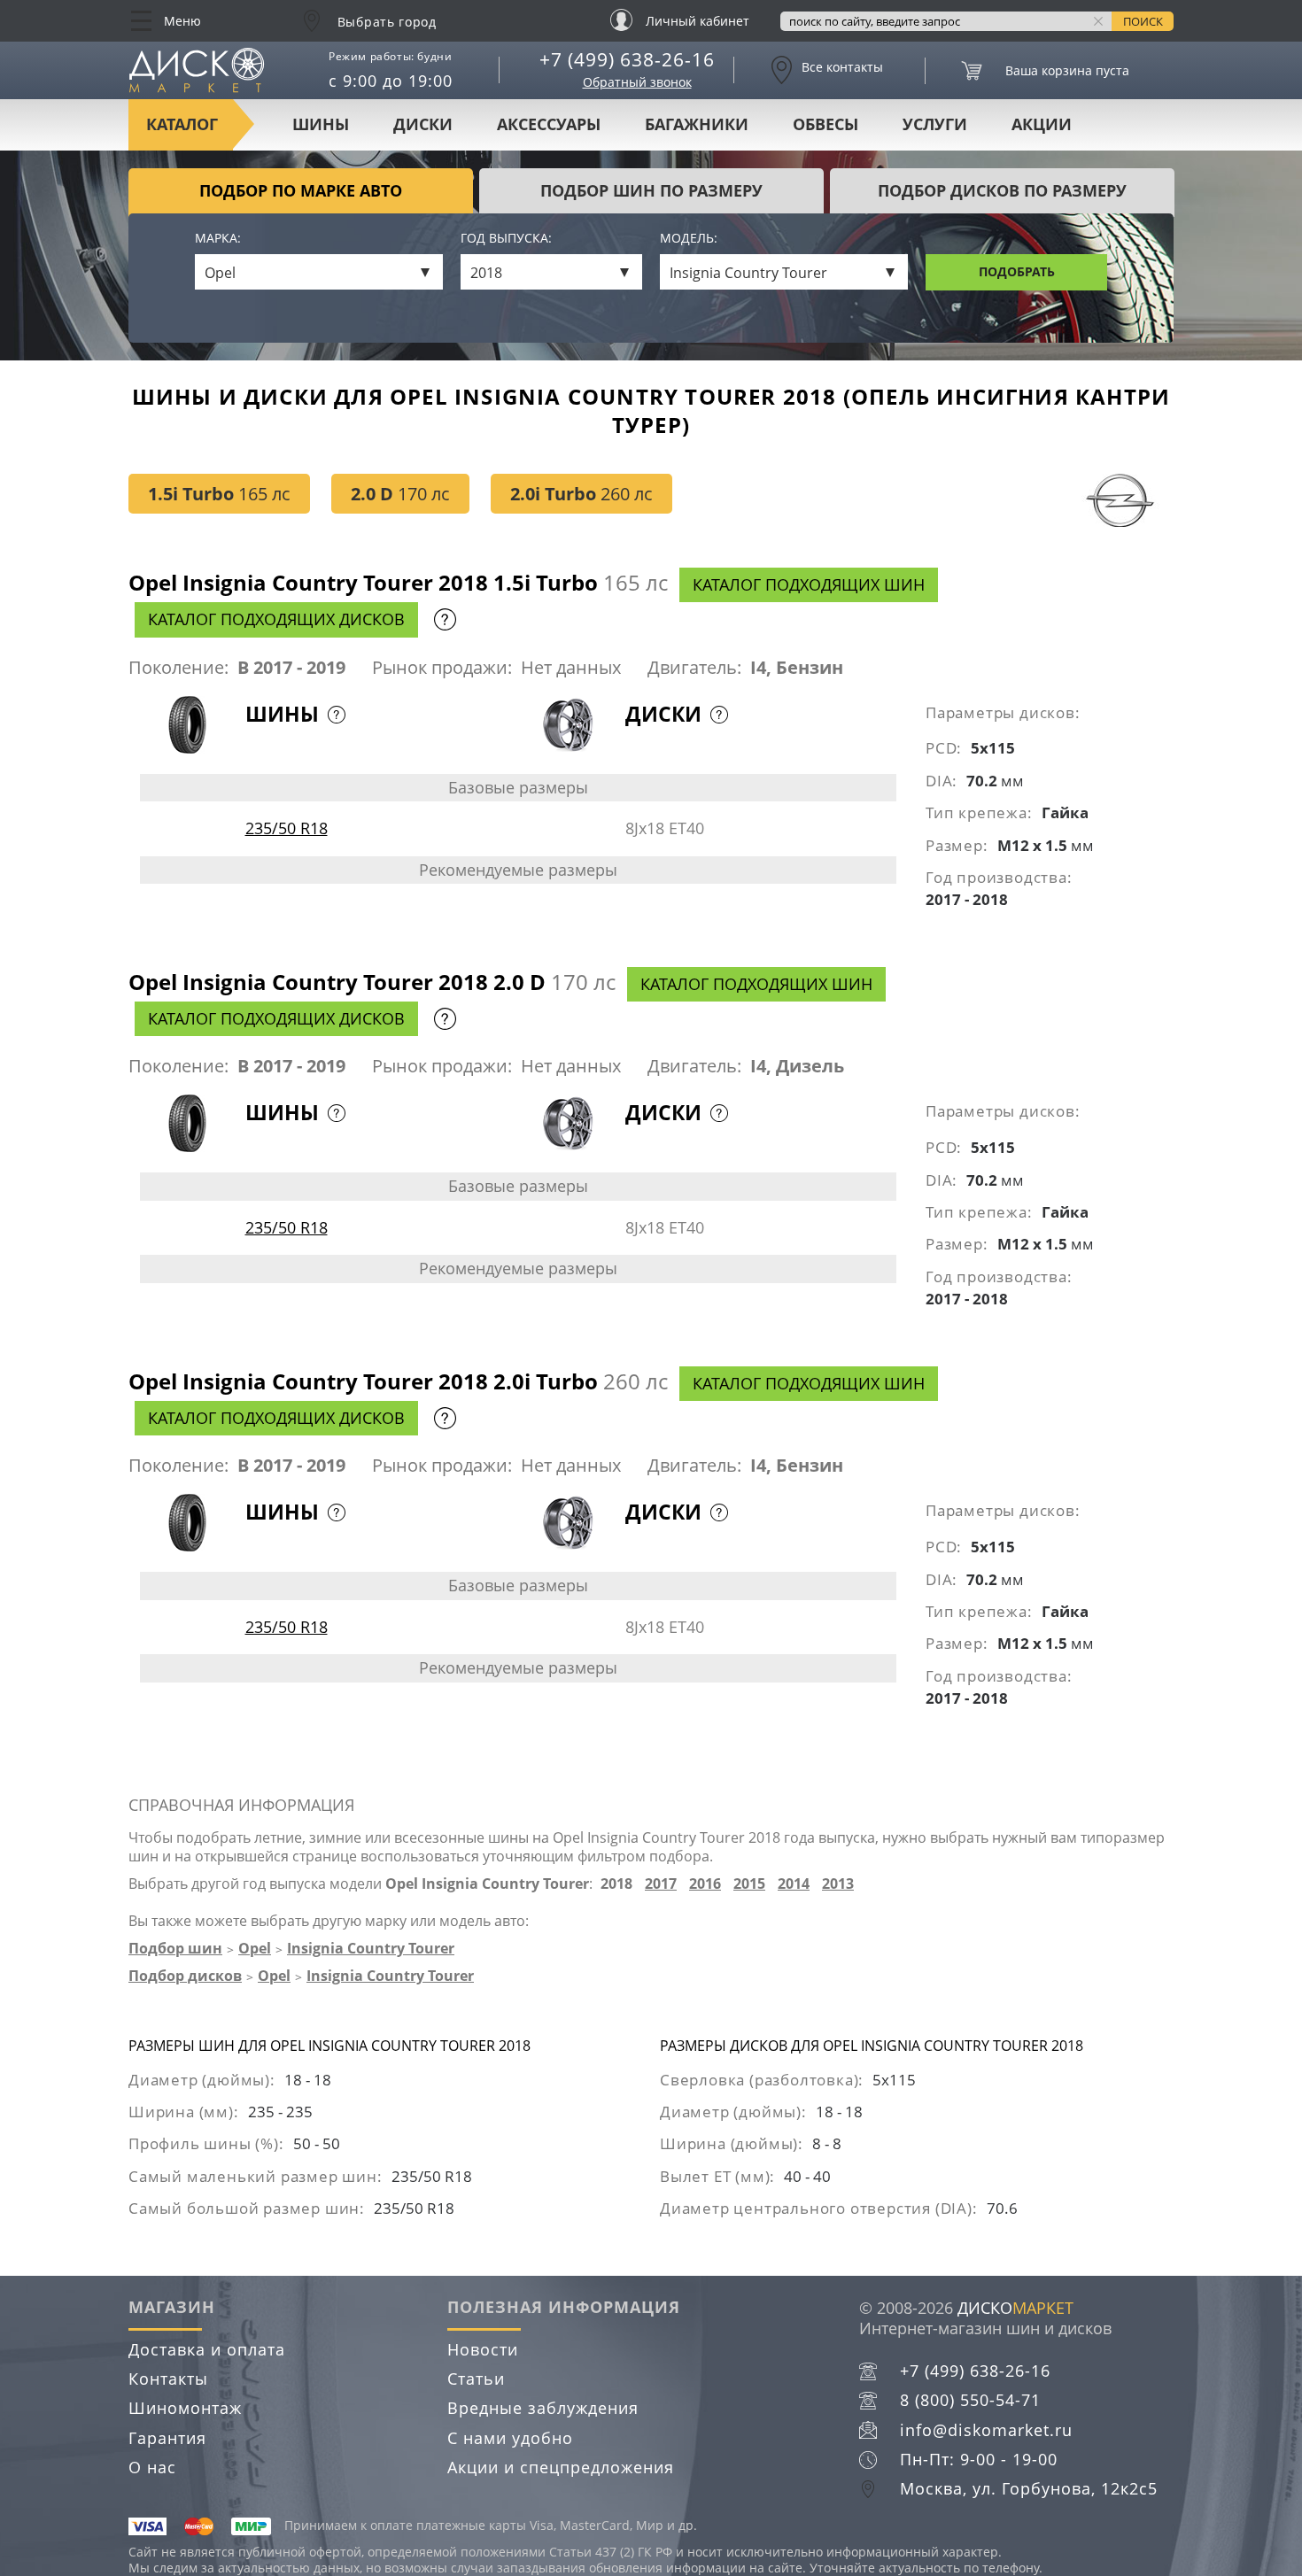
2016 (705, 1884)
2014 (794, 1884)
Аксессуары (549, 124)
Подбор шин (175, 1948)
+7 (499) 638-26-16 (627, 59)
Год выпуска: (506, 239)
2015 (749, 1884)
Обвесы (825, 124)
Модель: (689, 239)
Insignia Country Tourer (371, 1948)
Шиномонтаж (185, 2408)
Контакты (168, 2379)
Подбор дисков (185, 1976)
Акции (1042, 124)
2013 (838, 1884)
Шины (321, 124)
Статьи (476, 2379)
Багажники (697, 124)
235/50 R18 (287, 828)
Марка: (218, 239)
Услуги (935, 124)
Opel (255, 1948)
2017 (661, 1884)
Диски (423, 124)
